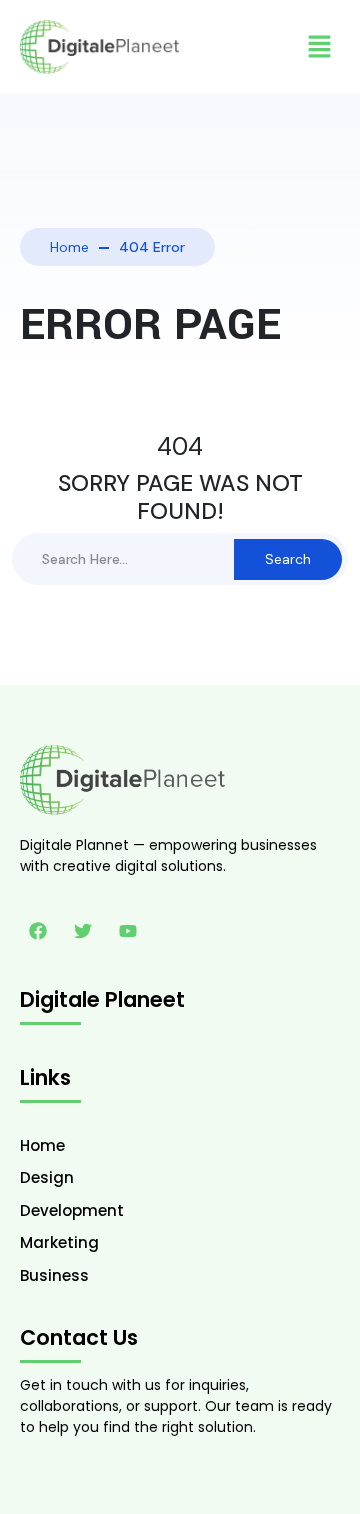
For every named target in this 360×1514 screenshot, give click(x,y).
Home (69, 247)
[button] (320, 47)
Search (288, 559)
